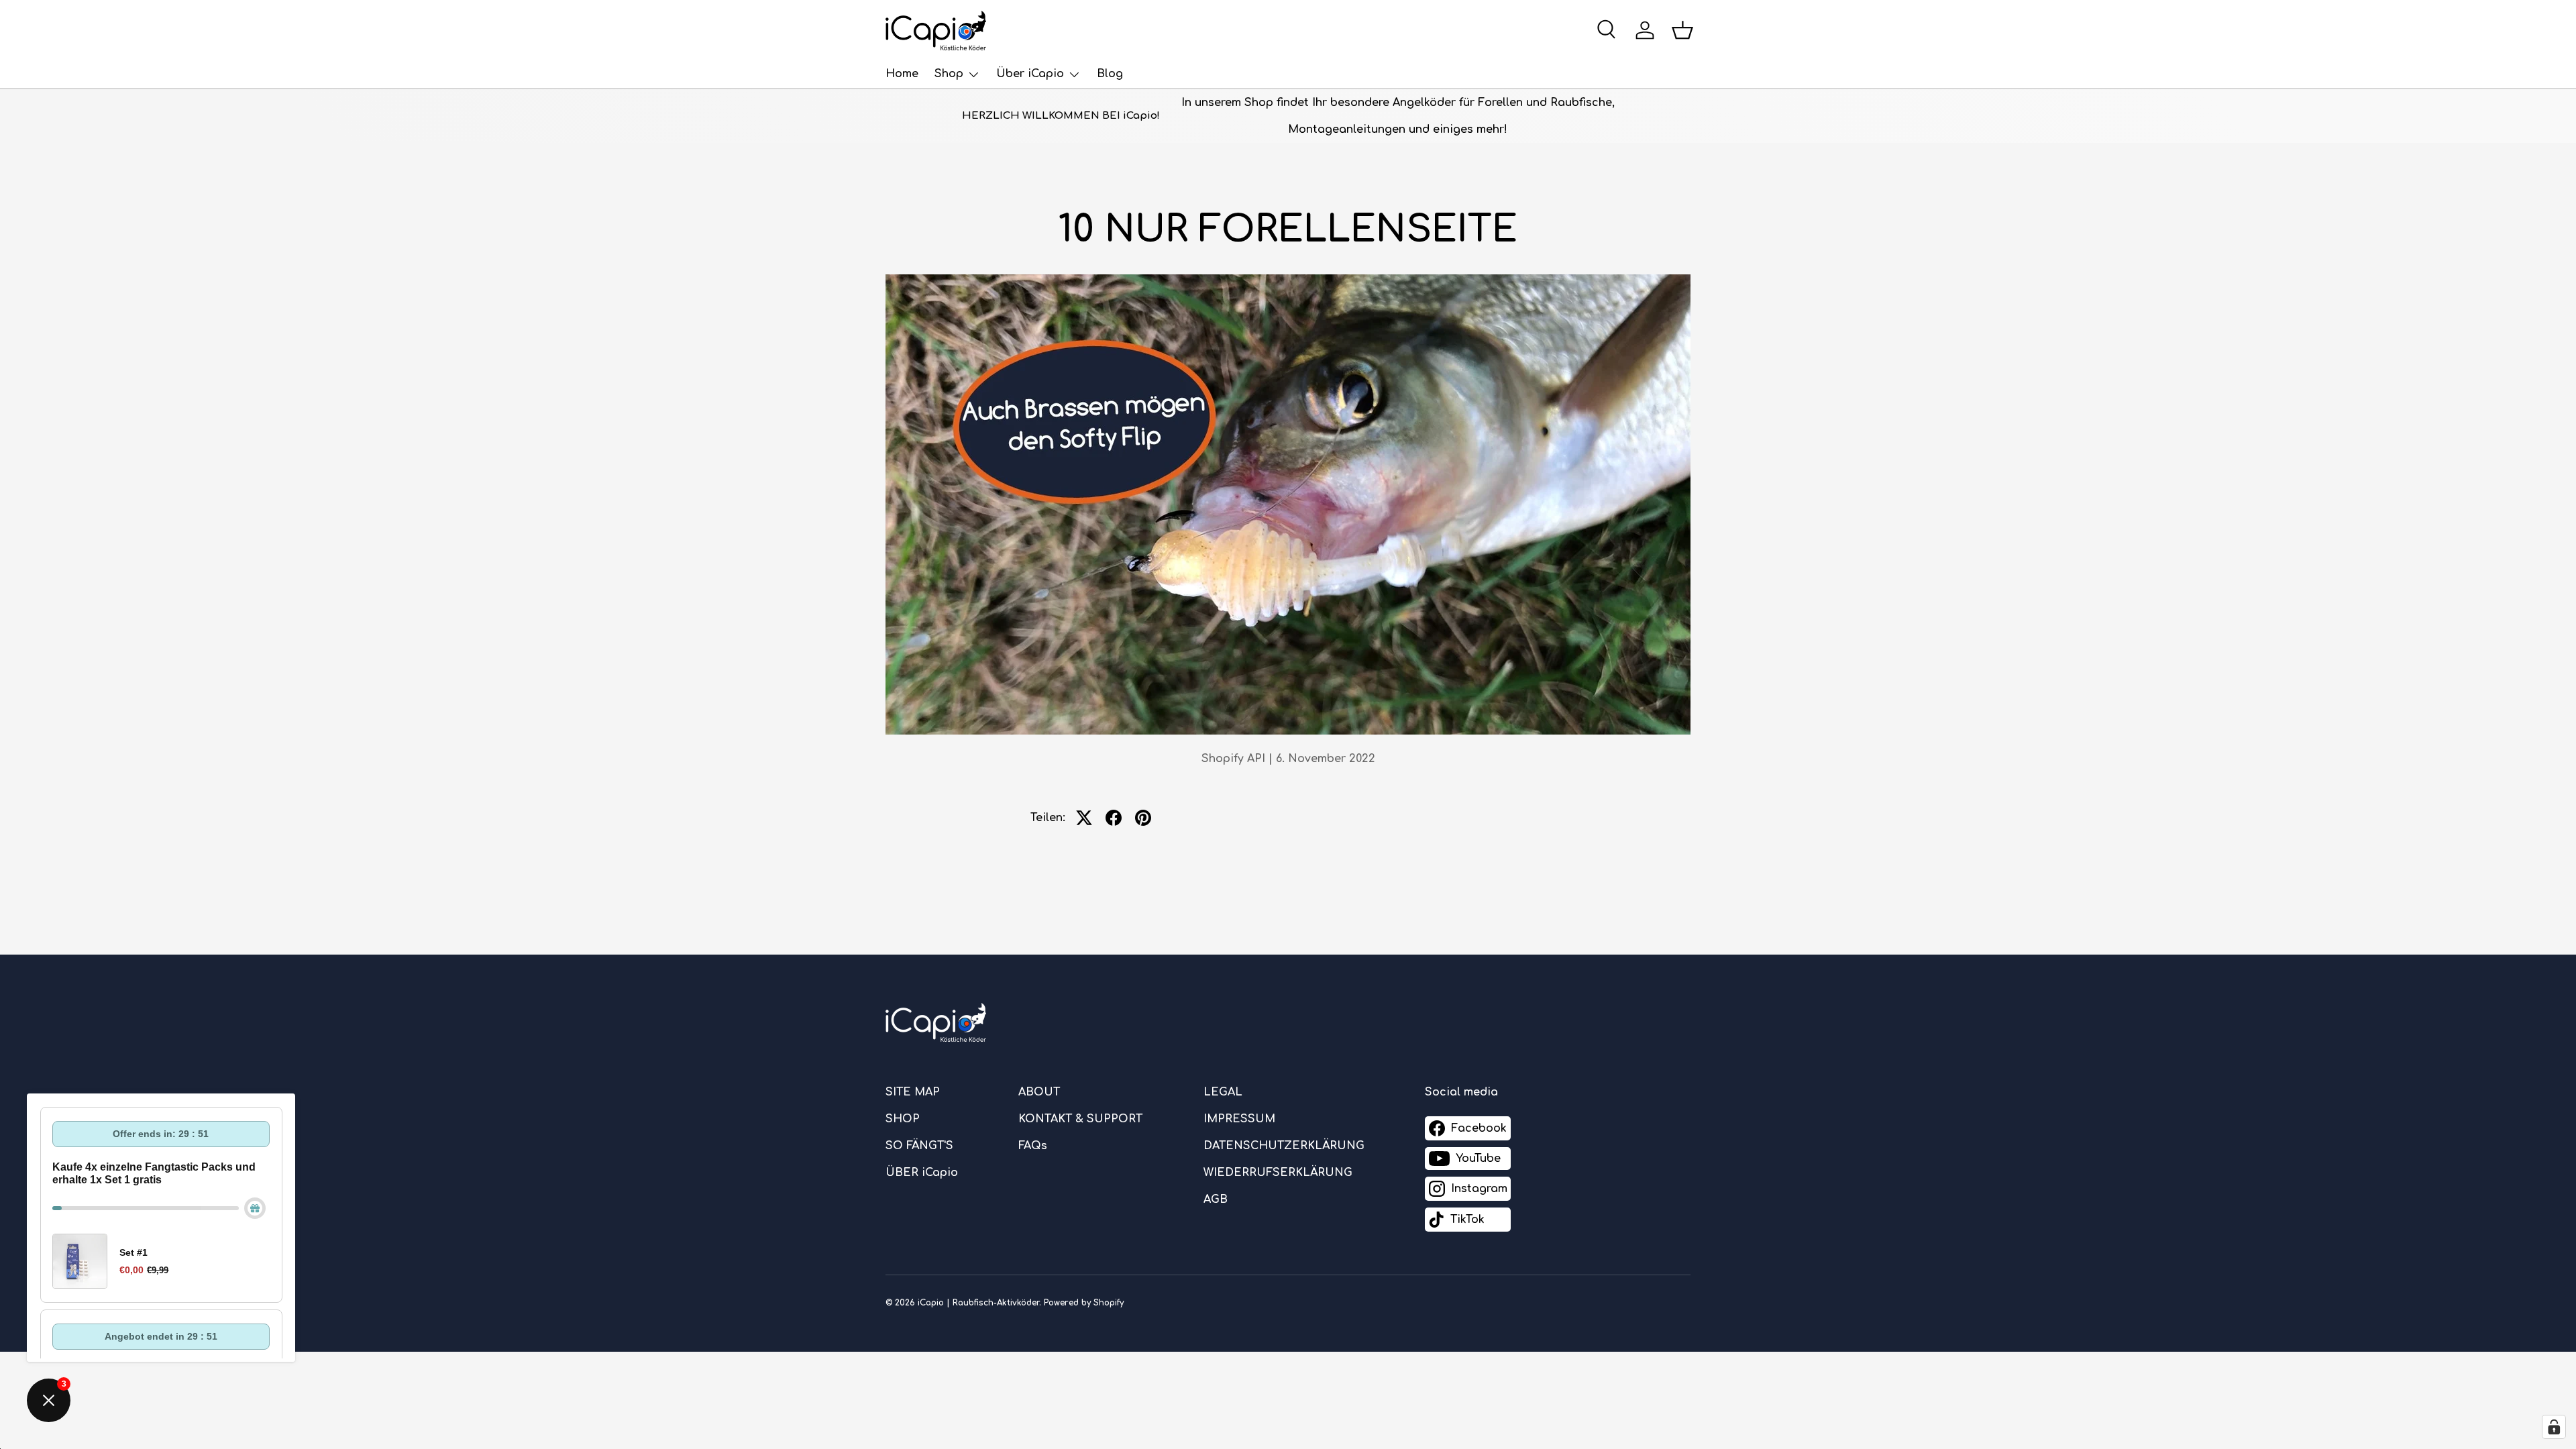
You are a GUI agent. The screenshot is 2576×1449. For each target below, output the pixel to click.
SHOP (903, 1119)
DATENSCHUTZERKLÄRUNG (1284, 1146)
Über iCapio (1030, 74)
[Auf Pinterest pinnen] (1143, 818)
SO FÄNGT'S (919, 1146)
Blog (1110, 74)
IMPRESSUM (1239, 1119)
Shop (949, 74)
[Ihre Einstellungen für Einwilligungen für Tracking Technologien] (2554, 1427)
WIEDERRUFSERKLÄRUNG (1278, 1173)
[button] (1682, 30)
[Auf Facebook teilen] (1114, 818)
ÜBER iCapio (922, 1173)
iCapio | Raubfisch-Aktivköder (978, 1303)
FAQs (1033, 1146)
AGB (1216, 1199)
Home (902, 74)
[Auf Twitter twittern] (1084, 818)
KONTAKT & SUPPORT (1080, 1119)
